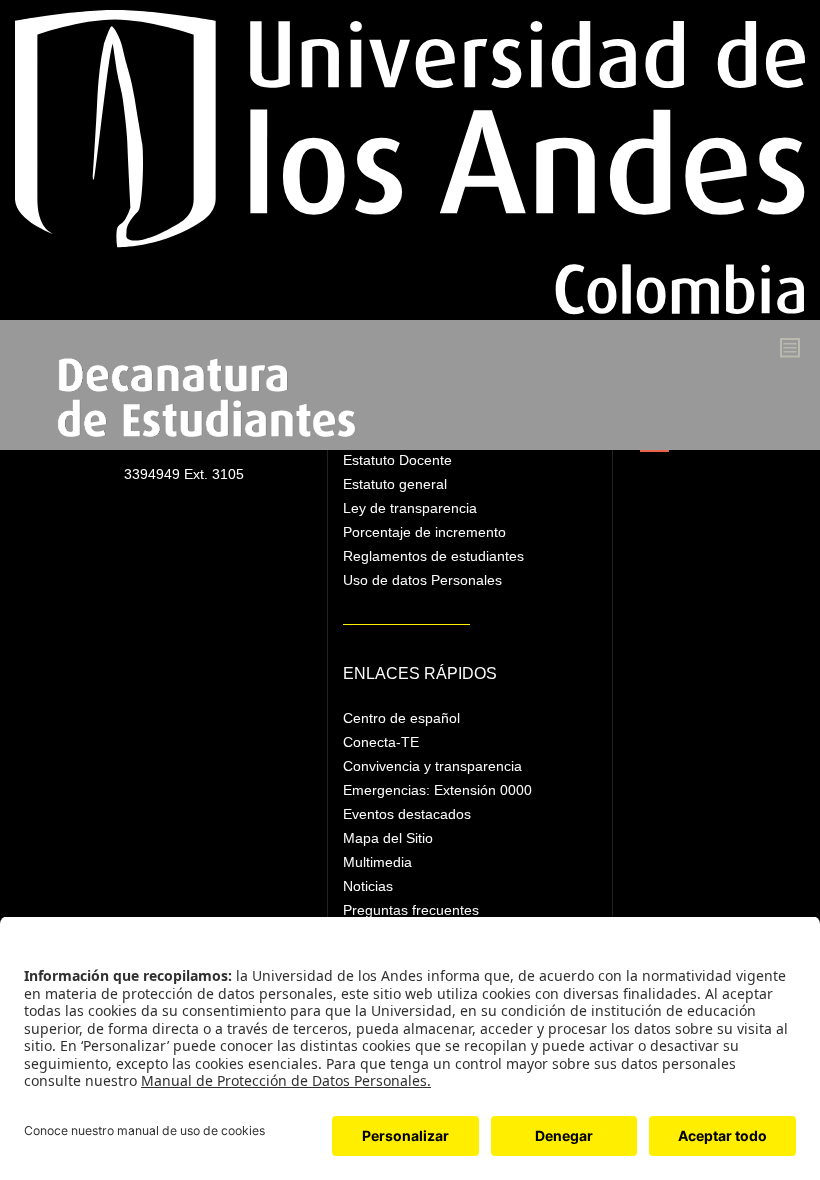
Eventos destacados (407, 814)
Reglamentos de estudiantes (433, 556)
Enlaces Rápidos (420, 673)
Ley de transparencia (410, 508)
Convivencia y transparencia (432, 766)
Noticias (368, 886)
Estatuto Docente (397, 460)
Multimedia (377, 862)
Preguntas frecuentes (411, 910)
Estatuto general (395, 484)
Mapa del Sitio (388, 838)
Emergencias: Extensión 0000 (437, 790)
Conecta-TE (381, 742)
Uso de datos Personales (422, 580)
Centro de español (401, 718)
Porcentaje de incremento (424, 532)
